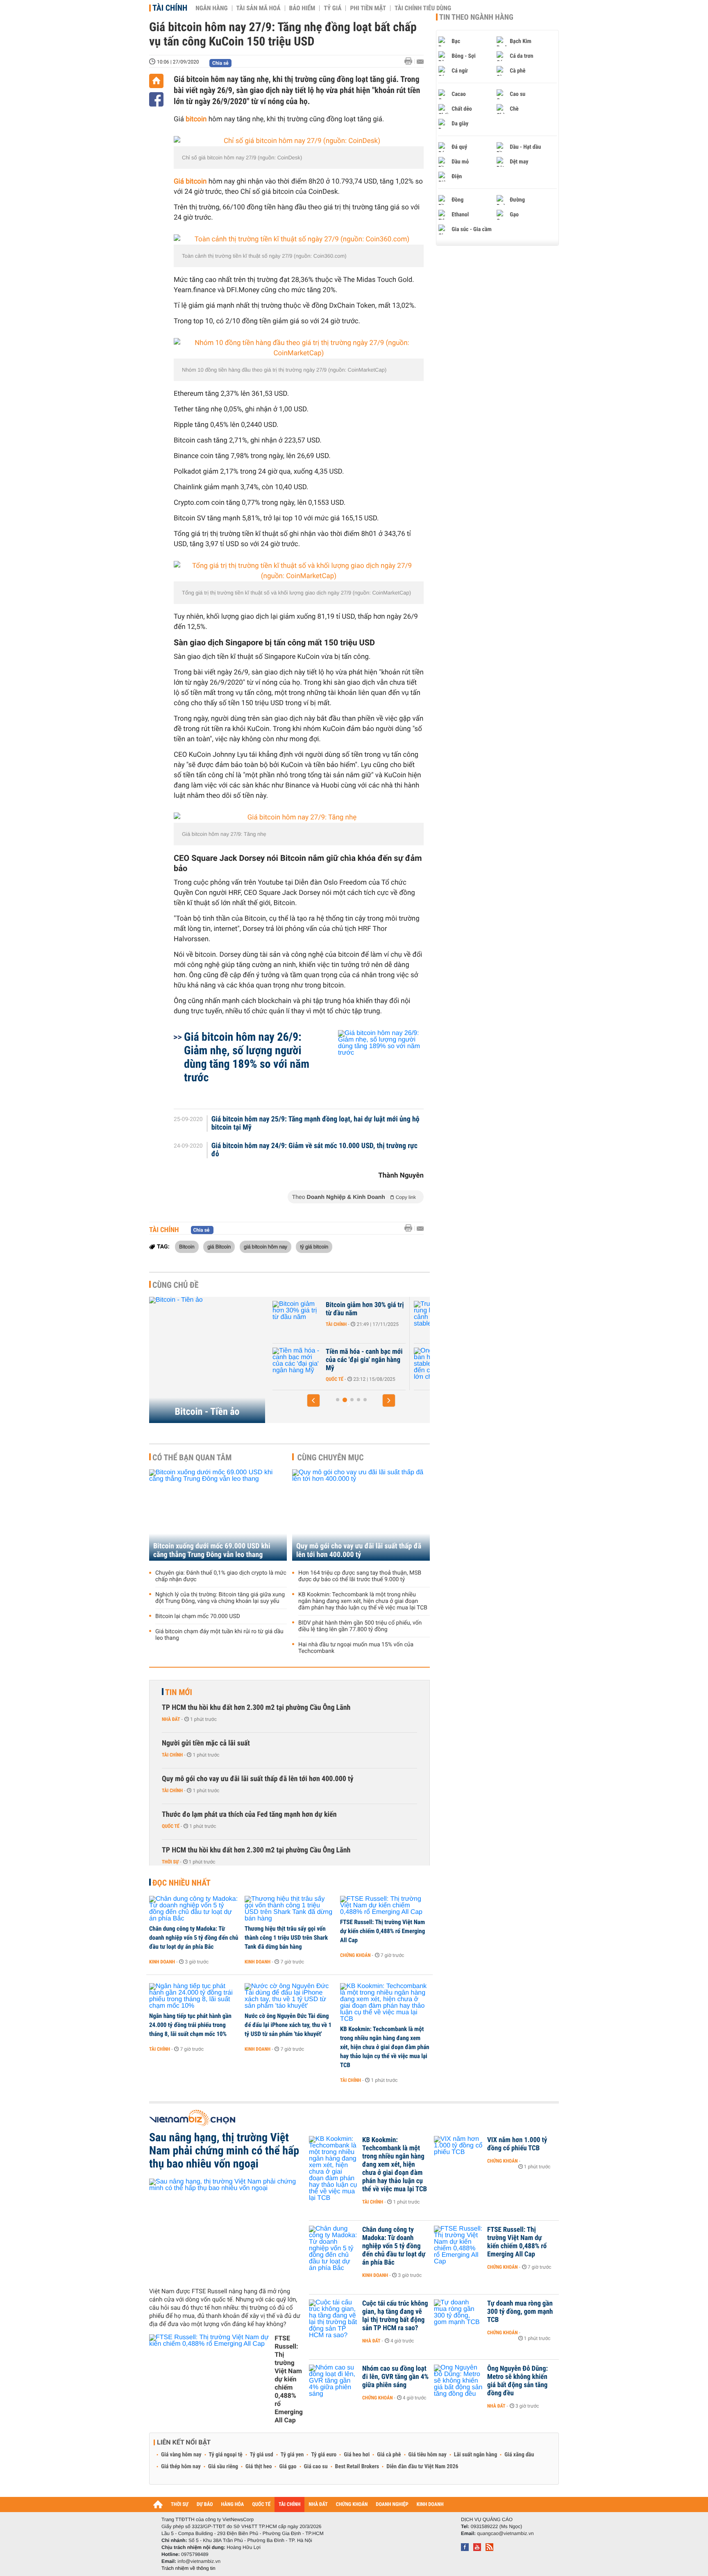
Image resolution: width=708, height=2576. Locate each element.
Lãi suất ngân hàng (475, 2455)
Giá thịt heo (259, 2467)
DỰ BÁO (205, 2505)
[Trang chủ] (156, 81)
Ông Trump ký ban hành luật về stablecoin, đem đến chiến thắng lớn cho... (364, 1360)
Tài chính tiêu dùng (423, 8)
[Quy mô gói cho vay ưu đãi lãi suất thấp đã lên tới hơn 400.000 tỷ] (361, 1515)
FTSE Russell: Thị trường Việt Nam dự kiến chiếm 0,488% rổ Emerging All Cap (382, 1931)
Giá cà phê (389, 2455)
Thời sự (170, 1862)
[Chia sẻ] (156, 99)
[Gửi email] (420, 62)
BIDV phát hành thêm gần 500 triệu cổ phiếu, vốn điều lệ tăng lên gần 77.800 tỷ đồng (360, 1626)
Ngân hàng (211, 8)
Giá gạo (288, 2467)
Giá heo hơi (357, 2455)
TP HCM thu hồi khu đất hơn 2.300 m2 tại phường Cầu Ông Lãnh (256, 1708)
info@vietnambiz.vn (199, 2561)
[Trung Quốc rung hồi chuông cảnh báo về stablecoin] (297, 1317)
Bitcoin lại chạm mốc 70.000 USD (198, 1616)
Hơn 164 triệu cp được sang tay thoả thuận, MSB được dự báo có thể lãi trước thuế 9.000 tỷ (360, 1576)
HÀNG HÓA (233, 2505)
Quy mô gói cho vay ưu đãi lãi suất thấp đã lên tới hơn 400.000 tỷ (359, 1550)
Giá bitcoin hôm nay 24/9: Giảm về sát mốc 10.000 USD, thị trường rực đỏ (314, 1150)
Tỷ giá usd (262, 2455)
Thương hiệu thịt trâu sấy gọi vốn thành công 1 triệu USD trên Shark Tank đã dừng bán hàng (286, 1938)
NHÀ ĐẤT (318, 2505)
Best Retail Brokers (357, 2467)
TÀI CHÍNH (289, 2505)
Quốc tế (171, 1826)
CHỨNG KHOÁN (352, 2505)
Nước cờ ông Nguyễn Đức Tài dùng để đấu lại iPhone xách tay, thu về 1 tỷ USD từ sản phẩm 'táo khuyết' (288, 2025)
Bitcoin (187, 1246)
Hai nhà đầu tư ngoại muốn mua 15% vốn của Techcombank (356, 1648)
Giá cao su (316, 2467)
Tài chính (170, 8)
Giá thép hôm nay (181, 2467)
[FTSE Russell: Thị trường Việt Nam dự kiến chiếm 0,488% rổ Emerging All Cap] (385, 1906)
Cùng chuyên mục (331, 1457)
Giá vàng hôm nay (181, 2455)
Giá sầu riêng (223, 2467)
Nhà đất (171, 1719)
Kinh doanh (162, 1962)
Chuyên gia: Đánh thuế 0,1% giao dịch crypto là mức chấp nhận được (221, 1576)
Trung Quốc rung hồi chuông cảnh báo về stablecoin (365, 1309)
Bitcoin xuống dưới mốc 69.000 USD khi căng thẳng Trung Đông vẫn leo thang (212, 1550)
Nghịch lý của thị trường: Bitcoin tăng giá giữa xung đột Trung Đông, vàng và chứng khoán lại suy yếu (220, 1598)
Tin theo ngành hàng (476, 17)
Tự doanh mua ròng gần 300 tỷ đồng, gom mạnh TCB (520, 2312)
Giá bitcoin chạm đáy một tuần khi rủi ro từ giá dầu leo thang (219, 1635)
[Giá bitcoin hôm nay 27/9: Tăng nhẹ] (299, 818)
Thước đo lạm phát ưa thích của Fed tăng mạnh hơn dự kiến (249, 1815)
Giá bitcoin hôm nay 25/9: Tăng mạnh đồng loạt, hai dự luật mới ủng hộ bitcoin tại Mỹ (315, 1123)
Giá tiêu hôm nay (428, 2455)
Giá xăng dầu (519, 2455)
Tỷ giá (332, 8)
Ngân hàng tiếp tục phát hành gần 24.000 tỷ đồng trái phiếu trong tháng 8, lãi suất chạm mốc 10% (190, 2025)
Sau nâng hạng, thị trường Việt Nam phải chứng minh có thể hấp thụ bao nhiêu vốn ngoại (224, 2151)
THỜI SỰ (180, 2505)
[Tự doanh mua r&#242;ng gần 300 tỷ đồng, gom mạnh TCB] (458, 2316)
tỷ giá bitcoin (314, 1246)
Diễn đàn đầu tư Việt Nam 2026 (422, 2467)
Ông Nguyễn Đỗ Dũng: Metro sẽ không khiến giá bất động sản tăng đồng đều (517, 2381)
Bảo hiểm (302, 8)
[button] (313, 1400)
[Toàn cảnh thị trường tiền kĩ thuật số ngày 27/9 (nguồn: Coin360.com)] (299, 239)
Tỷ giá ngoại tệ (226, 2455)
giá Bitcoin (219, 1246)
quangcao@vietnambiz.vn (505, 2533)
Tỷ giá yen (292, 2455)
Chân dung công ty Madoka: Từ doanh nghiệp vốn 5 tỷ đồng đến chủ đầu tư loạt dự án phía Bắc (194, 1938)
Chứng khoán (355, 1955)
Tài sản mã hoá (259, 8)
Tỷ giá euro (324, 2455)
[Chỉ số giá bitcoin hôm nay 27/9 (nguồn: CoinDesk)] (299, 141)
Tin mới (179, 1692)
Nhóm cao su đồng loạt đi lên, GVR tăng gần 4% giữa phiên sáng (395, 2377)
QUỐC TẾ (261, 2505)
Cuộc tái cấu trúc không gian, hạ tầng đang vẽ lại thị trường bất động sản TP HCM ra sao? (395, 2316)
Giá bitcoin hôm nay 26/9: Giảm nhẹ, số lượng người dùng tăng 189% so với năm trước (247, 1057)
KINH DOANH (430, 2505)
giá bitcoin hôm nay (265, 1246)
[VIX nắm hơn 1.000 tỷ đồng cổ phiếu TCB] (458, 2152)
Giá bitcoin (190, 182)
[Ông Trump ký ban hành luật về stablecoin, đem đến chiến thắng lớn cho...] (297, 1364)
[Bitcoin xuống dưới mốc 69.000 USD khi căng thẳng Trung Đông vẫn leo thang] (218, 1515)
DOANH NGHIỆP (392, 2505)
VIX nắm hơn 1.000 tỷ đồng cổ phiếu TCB (517, 2144)
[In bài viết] (411, 61)
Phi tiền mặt (368, 8)
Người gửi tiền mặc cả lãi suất (206, 1743)
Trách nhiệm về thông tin (188, 2568)
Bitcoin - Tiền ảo (207, 1412)
